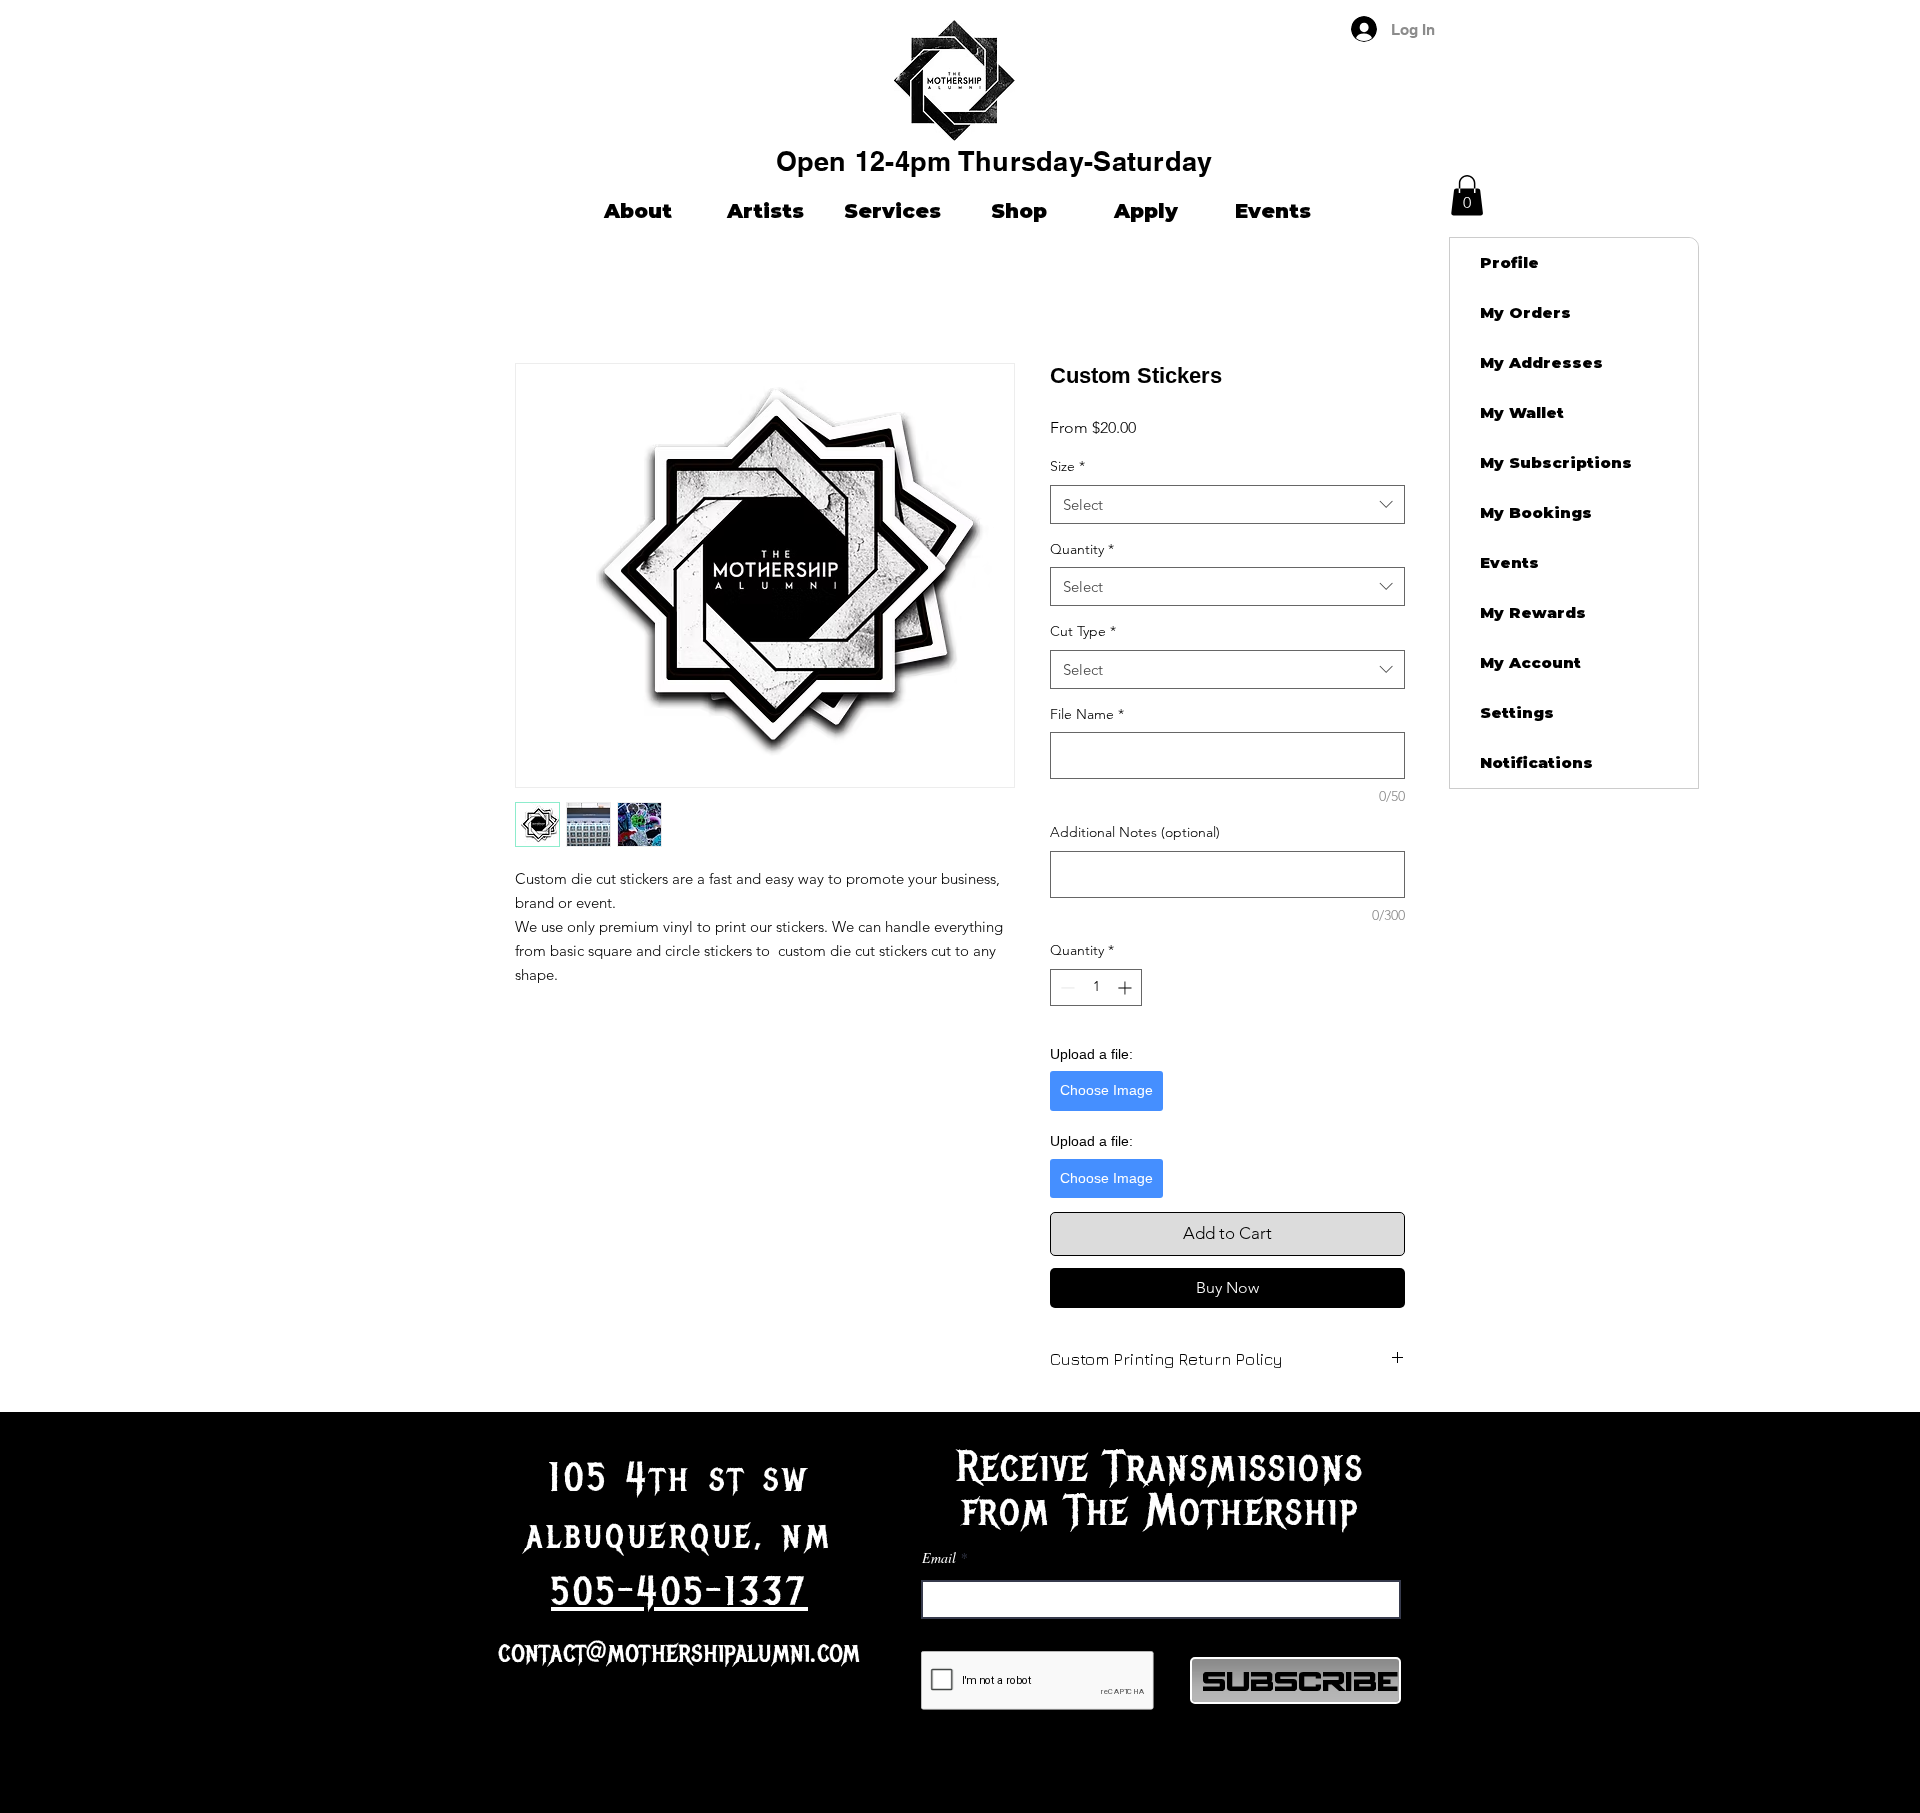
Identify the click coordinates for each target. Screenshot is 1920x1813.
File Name (1087, 714)
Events (1509, 562)
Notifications (1536, 762)
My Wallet (1522, 412)
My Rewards (1533, 612)
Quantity (1082, 549)
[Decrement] (1065, 987)
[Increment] (1126, 987)
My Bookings (1536, 512)
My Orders (1525, 312)
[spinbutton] (1096, 987)
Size (1067, 466)
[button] (1840, 29)
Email (939, 1558)
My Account (1530, 662)
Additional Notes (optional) (1135, 832)
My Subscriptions (1556, 462)
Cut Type (1083, 631)
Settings (1517, 712)
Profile (1509, 262)
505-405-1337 (679, 1592)
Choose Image (1106, 1090)
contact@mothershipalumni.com (679, 1652)
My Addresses (1541, 362)
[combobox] (1227, 504)
